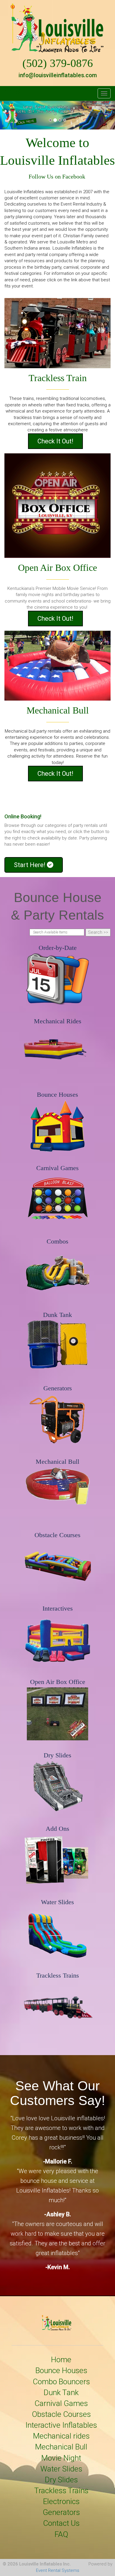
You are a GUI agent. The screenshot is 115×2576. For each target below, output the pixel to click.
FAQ (61, 2534)
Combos (57, 1241)
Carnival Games (57, 1168)
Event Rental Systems (58, 2570)
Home (61, 2360)
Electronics (61, 2501)
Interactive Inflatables (61, 2425)
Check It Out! (55, 441)
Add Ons (57, 1829)
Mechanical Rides (58, 1021)
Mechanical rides (61, 2436)
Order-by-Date (58, 948)
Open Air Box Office (58, 1682)
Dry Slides (57, 1755)
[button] (9, 115)
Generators (58, 1388)
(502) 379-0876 (58, 63)
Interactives (58, 1608)
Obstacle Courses (57, 1535)
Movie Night (61, 2458)
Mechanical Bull (57, 1462)
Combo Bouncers (61, 2382)
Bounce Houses (57, 1094)
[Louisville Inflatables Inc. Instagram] (17, 95)
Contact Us (61, 2523)
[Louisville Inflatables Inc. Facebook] (8, 95)
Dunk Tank (57, 1315)
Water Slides (57, 1902)
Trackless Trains (58, 1975)
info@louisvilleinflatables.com (58, 75)
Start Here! (30, 865)
